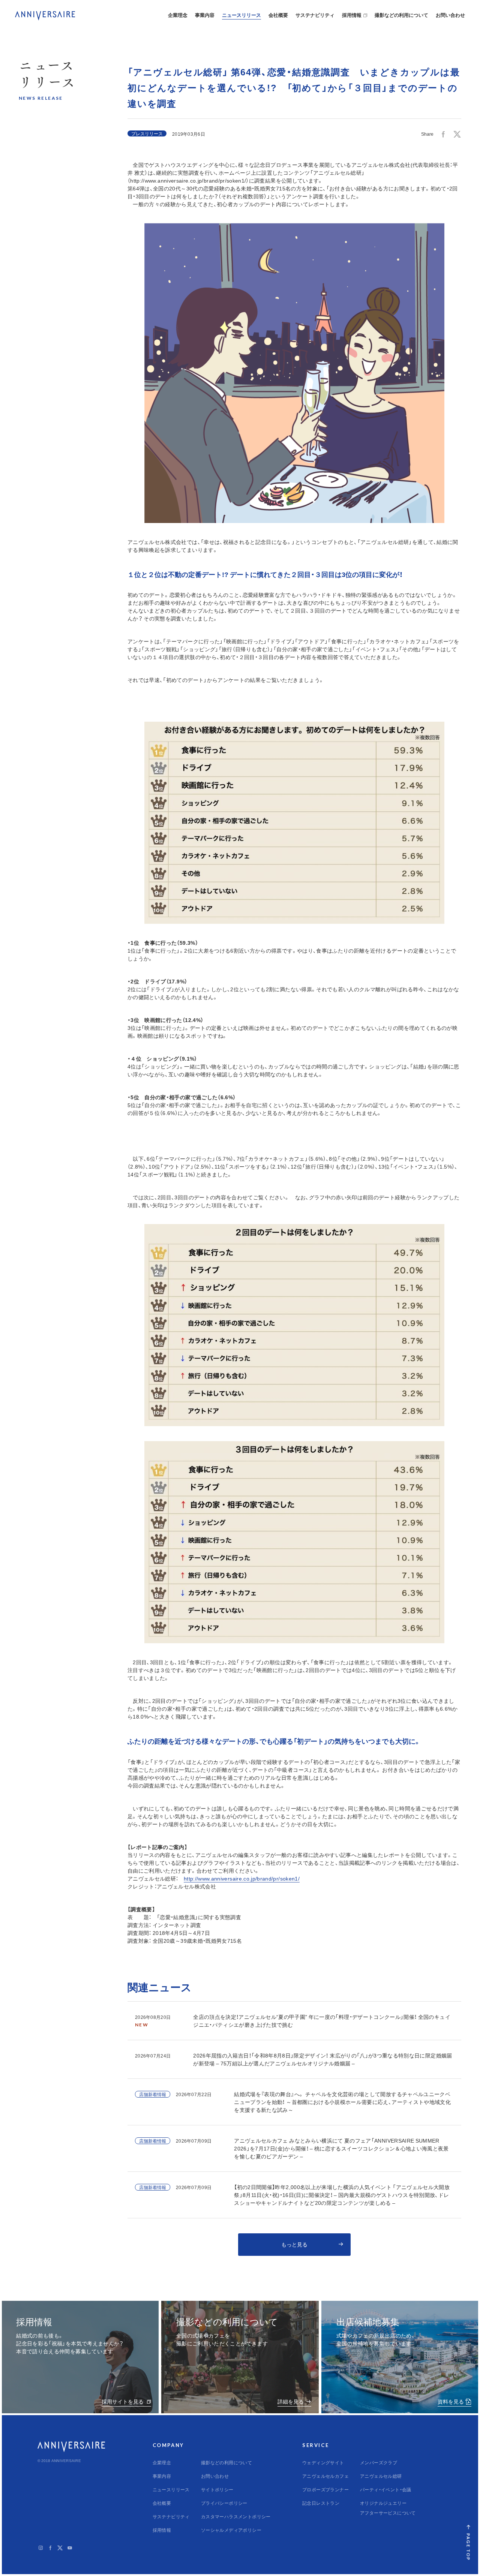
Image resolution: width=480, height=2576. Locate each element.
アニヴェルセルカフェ (325, 2476)
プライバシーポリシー (224, 2503)
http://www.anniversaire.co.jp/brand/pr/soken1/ (242, 1878)
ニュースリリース (241, 15)
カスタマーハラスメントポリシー (236, 2516)
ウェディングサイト (323, 2462)
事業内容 (205, 15)
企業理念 (178, 15)
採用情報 (352, 15)
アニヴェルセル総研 (381, 2476)
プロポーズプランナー (325, 2489)
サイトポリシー (217, 2489)
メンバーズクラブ (379, 2462)
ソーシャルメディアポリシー (231, 2530)
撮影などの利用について (401, 15)
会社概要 (278, 15)
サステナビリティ (315, 15)
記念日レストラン (321, 2503)
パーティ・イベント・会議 (386, 2489)
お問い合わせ (450, 15)
